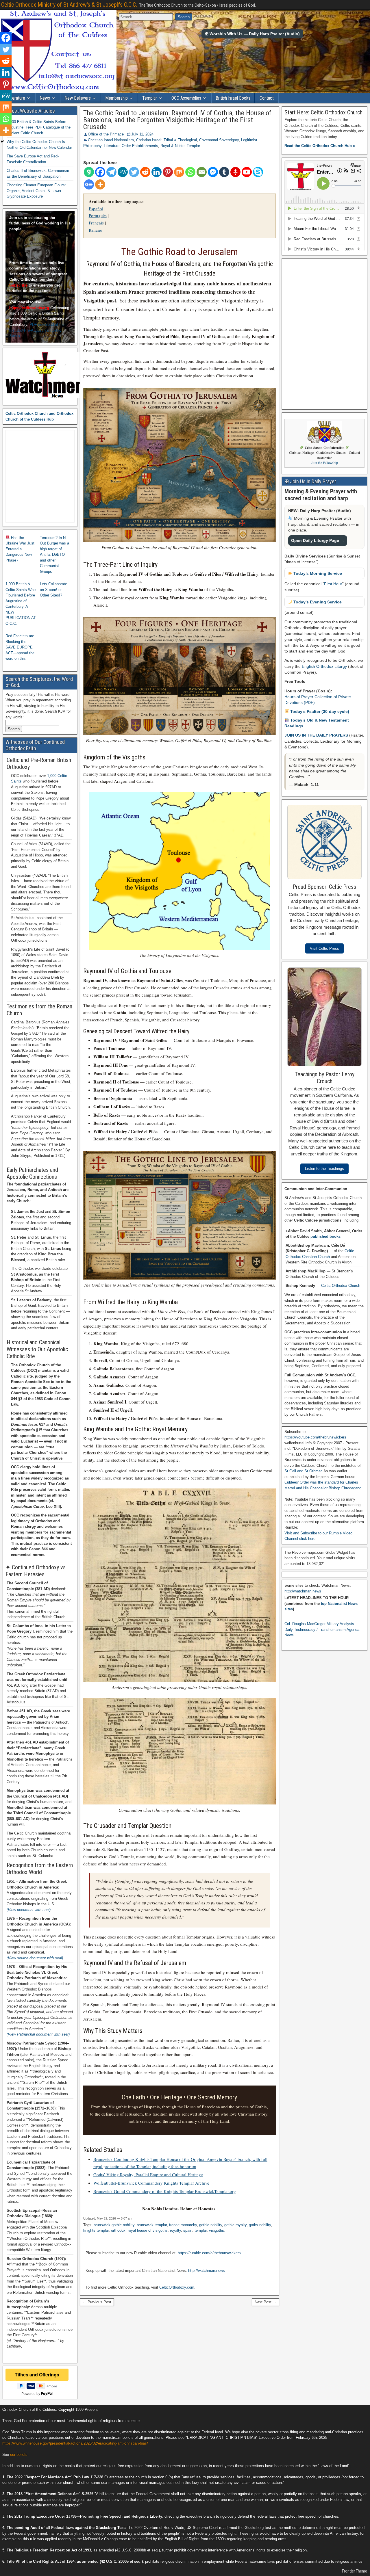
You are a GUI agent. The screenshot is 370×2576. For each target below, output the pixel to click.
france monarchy (183, 2225)
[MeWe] (123, 172)
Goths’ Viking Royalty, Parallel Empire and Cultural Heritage (148, 2174)
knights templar (96, 2230)
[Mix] (179, 172)
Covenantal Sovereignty (219, 140)
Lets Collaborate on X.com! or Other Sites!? (53, 590)
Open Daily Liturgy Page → (318, 540)
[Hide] (2, 142)
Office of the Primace (106, 134)
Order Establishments (140, 146)
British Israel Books (233, 98)
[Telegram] (111, 172)
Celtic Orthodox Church (341, 1286)
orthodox (118, 2230)
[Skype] (258, 172)
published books (325, 1236)
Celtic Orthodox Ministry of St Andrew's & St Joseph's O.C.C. (69, 5)
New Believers (78, 98)
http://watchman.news (207, 2271)
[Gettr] (235, 172)
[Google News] (89, 184)
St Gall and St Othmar (303, 1471)
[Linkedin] (157, 172)
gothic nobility (211, 2225)
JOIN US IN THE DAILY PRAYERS (317, 735)
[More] (100, 184)
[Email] (202, 172)
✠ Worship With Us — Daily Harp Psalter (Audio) (252, 34)
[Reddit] (145, 172)
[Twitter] (134, 172)
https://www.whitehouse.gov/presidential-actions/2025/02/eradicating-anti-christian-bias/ (75, 2443)
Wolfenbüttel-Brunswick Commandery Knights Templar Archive (151, 2183)
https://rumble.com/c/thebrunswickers (209, 2253)
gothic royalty (235, 2225)
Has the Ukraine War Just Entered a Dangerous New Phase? (20, 549)
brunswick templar (152, 2225)
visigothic (217, 2230)
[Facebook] (100, 172)
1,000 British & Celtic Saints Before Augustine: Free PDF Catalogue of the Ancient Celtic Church (39, 127)
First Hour (333, 584)
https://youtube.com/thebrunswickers (315, 1437)
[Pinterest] (168, 172)
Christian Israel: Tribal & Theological (166, 140)
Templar (150, 98)
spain (188, 2230)
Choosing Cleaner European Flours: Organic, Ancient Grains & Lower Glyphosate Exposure (36, 191)
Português (98, 215)
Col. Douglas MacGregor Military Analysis (319, 1624)
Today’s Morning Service (317, 573)
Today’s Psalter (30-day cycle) (319, 711)
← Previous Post (97, 2302)
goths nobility (260, 2225)
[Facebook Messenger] (213, 172)
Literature (16, 98)
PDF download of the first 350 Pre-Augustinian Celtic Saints (37, 330)
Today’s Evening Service (317, 602)
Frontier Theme (355, 2571)
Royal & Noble (172, 146)
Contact (267, 98)
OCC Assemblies (186, 98)
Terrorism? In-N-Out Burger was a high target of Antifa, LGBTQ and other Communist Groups (54, 555)
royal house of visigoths (148, 2230)
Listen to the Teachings (324, 1169)
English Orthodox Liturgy (324, 666)
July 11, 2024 (142, 134)
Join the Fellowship (325, 463)
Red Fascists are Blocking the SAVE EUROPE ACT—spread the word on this (20, 647)
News (45, 98)
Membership (116, 98)
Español (96, 209)
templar (201, 2230)
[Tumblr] (224, 172)
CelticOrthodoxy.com (177, 2287)
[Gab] (89, 172)
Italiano (96, 230)
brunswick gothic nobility (114, 2225)
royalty (175, 2230)
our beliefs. (19, 2455)
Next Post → (266, 2302)
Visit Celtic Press (324, 948)
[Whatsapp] (190, 172)
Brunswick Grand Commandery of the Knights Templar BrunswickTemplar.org (165, 2191)
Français (96, 223)
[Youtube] (247, 172)
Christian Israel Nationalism (111, 140)
